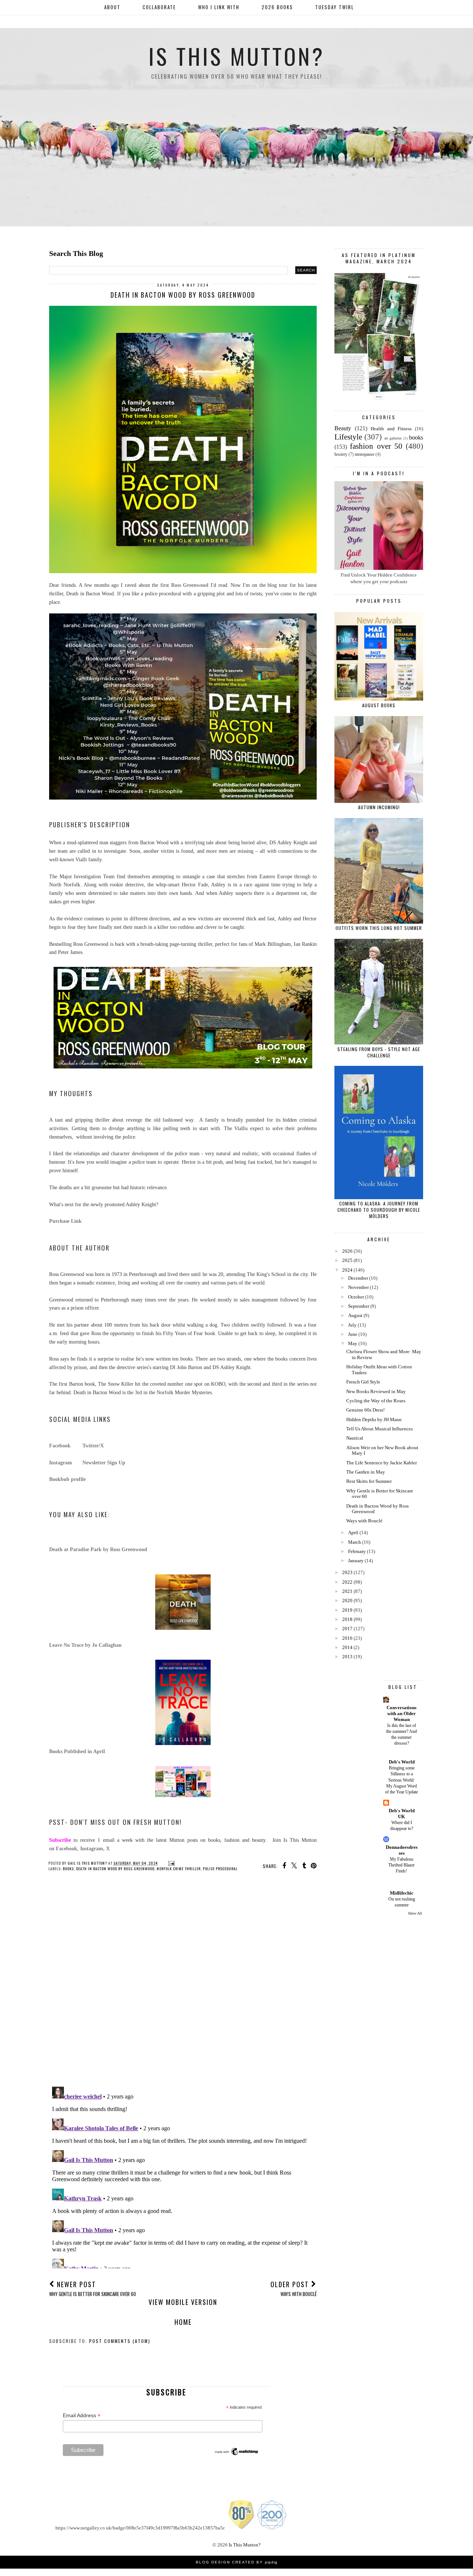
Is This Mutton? (237, 56)
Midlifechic (402, 1893)
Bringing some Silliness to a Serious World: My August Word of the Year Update (401, 1780)
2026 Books (277, 7)
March (355, 1542)
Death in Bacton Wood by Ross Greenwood (115, 1869)
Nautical (355, 1438)
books (68, 1869)
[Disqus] (183, 1985)
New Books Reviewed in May (376, 1391)
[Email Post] (171, 1863)
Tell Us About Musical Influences (380, 1429)
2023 (347, 1572)
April (353, 1532)
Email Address (82, 2416)
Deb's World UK (402, 1814)
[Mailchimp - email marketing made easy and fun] (236, 2454)
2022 (347, 1582)
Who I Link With (219, 7)
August (355, 1315)
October (356, 1297)
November (358, 1287)
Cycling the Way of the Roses (376, 1401)
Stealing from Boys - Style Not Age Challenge (379, 1052)
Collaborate (159, 7)
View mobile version (183, 2302)
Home (183, 2322)
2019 (347, 1610)
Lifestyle (348, 437)
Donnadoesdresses (402, 1850)
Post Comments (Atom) (120, 2341)
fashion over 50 (376, 446)
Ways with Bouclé (364, 1521)
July (352, 1325)
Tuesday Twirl (335, 7)
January (356, 1561)
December (358, 1278)
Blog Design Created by (237, 2562)
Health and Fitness (391, 429)
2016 (347, 1638)
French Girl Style (363, 1382)
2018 (347, 1619)
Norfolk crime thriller (179, 1869)
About (112, 7)
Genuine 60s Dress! (365, 1410)
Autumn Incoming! (379, 807)
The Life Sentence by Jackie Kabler (382, 1463)
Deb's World (402, 1762)
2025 (347, 1260)
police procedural (220, 1869)
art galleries (393, 438)
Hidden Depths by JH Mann (374, 1419)
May (353, 1343)
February (357, 1551)
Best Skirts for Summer (369, 1481)
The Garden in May (366, 1472)
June (353, 1334)
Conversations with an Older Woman (401, 1713)
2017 (347, 1629)
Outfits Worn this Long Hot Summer (379, 928)
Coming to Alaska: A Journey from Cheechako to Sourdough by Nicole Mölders (379, 1210)
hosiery (341, 454)
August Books (379, 705)
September (359, 1306)
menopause (365, 454)
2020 (347, 1600)
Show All (415, 1913)
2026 (347, 1251)
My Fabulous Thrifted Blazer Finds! (401, 1865)
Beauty (343, 428)
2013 (347, 1657)
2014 (347, 1647)
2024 (347, 1270)
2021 (347, 1591)
